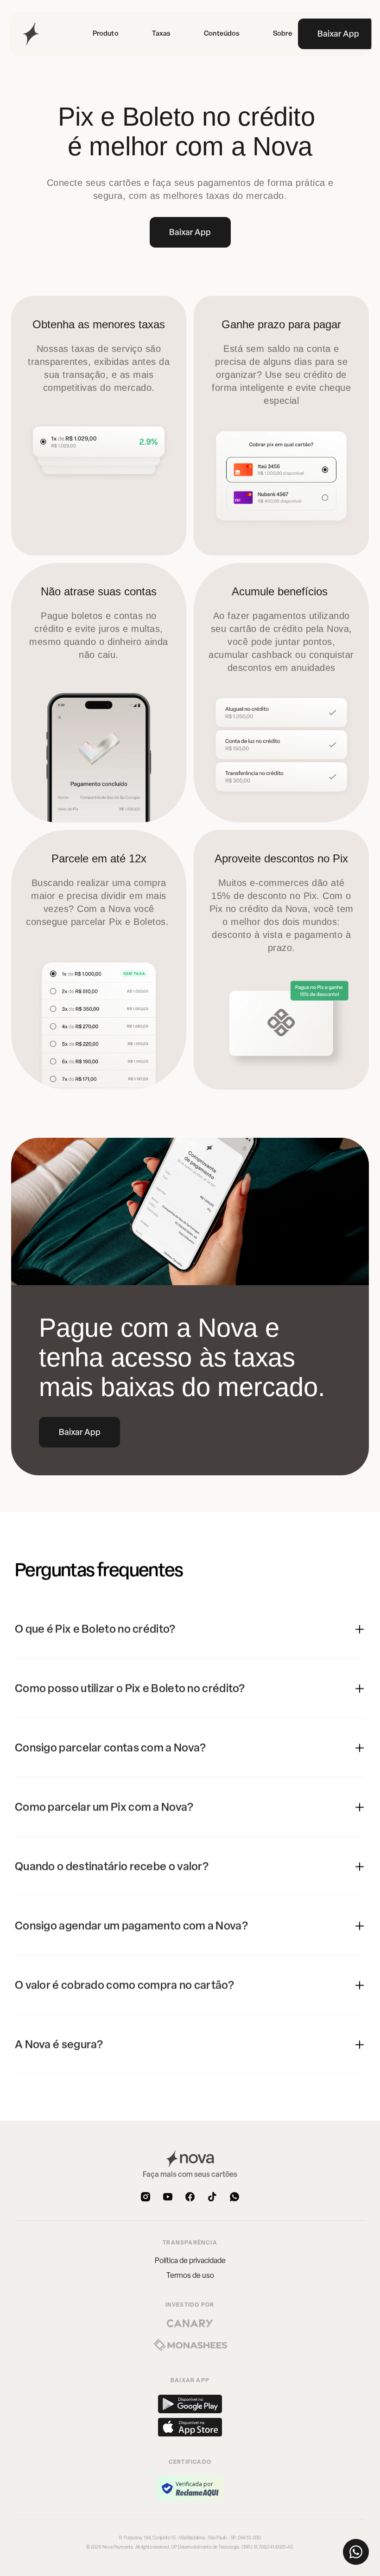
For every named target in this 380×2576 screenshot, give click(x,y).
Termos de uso (190, 2275)
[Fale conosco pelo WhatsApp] (356, 2552)
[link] (222, 34)
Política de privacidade (190, 2260)
